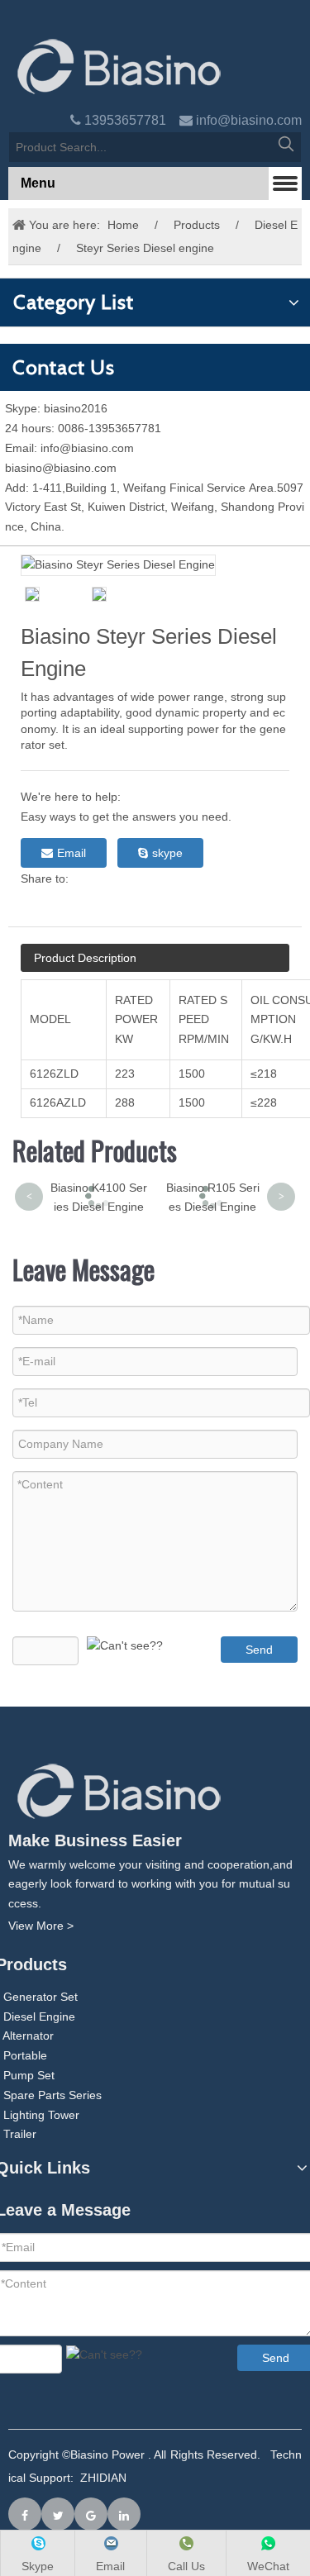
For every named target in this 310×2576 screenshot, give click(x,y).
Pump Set (29, 2075)
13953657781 (125, 120)
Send (259, 1650)
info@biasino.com (249, 120)
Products (197, 225)
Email (72, 853)
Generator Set (41, 1997)
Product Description (85, 958)
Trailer (20, 2134)
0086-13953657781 (110, 428)
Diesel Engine (39, 2017)
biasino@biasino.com (61, 468)
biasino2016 (76, 408)
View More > (41, 1926)
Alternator (28, 2036)
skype (167, 853)
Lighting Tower (41, 2115)
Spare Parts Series (52, 2095)
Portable (25, 2055)
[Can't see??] (125, 1646)
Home (123, 225)
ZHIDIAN (103, 2478)
